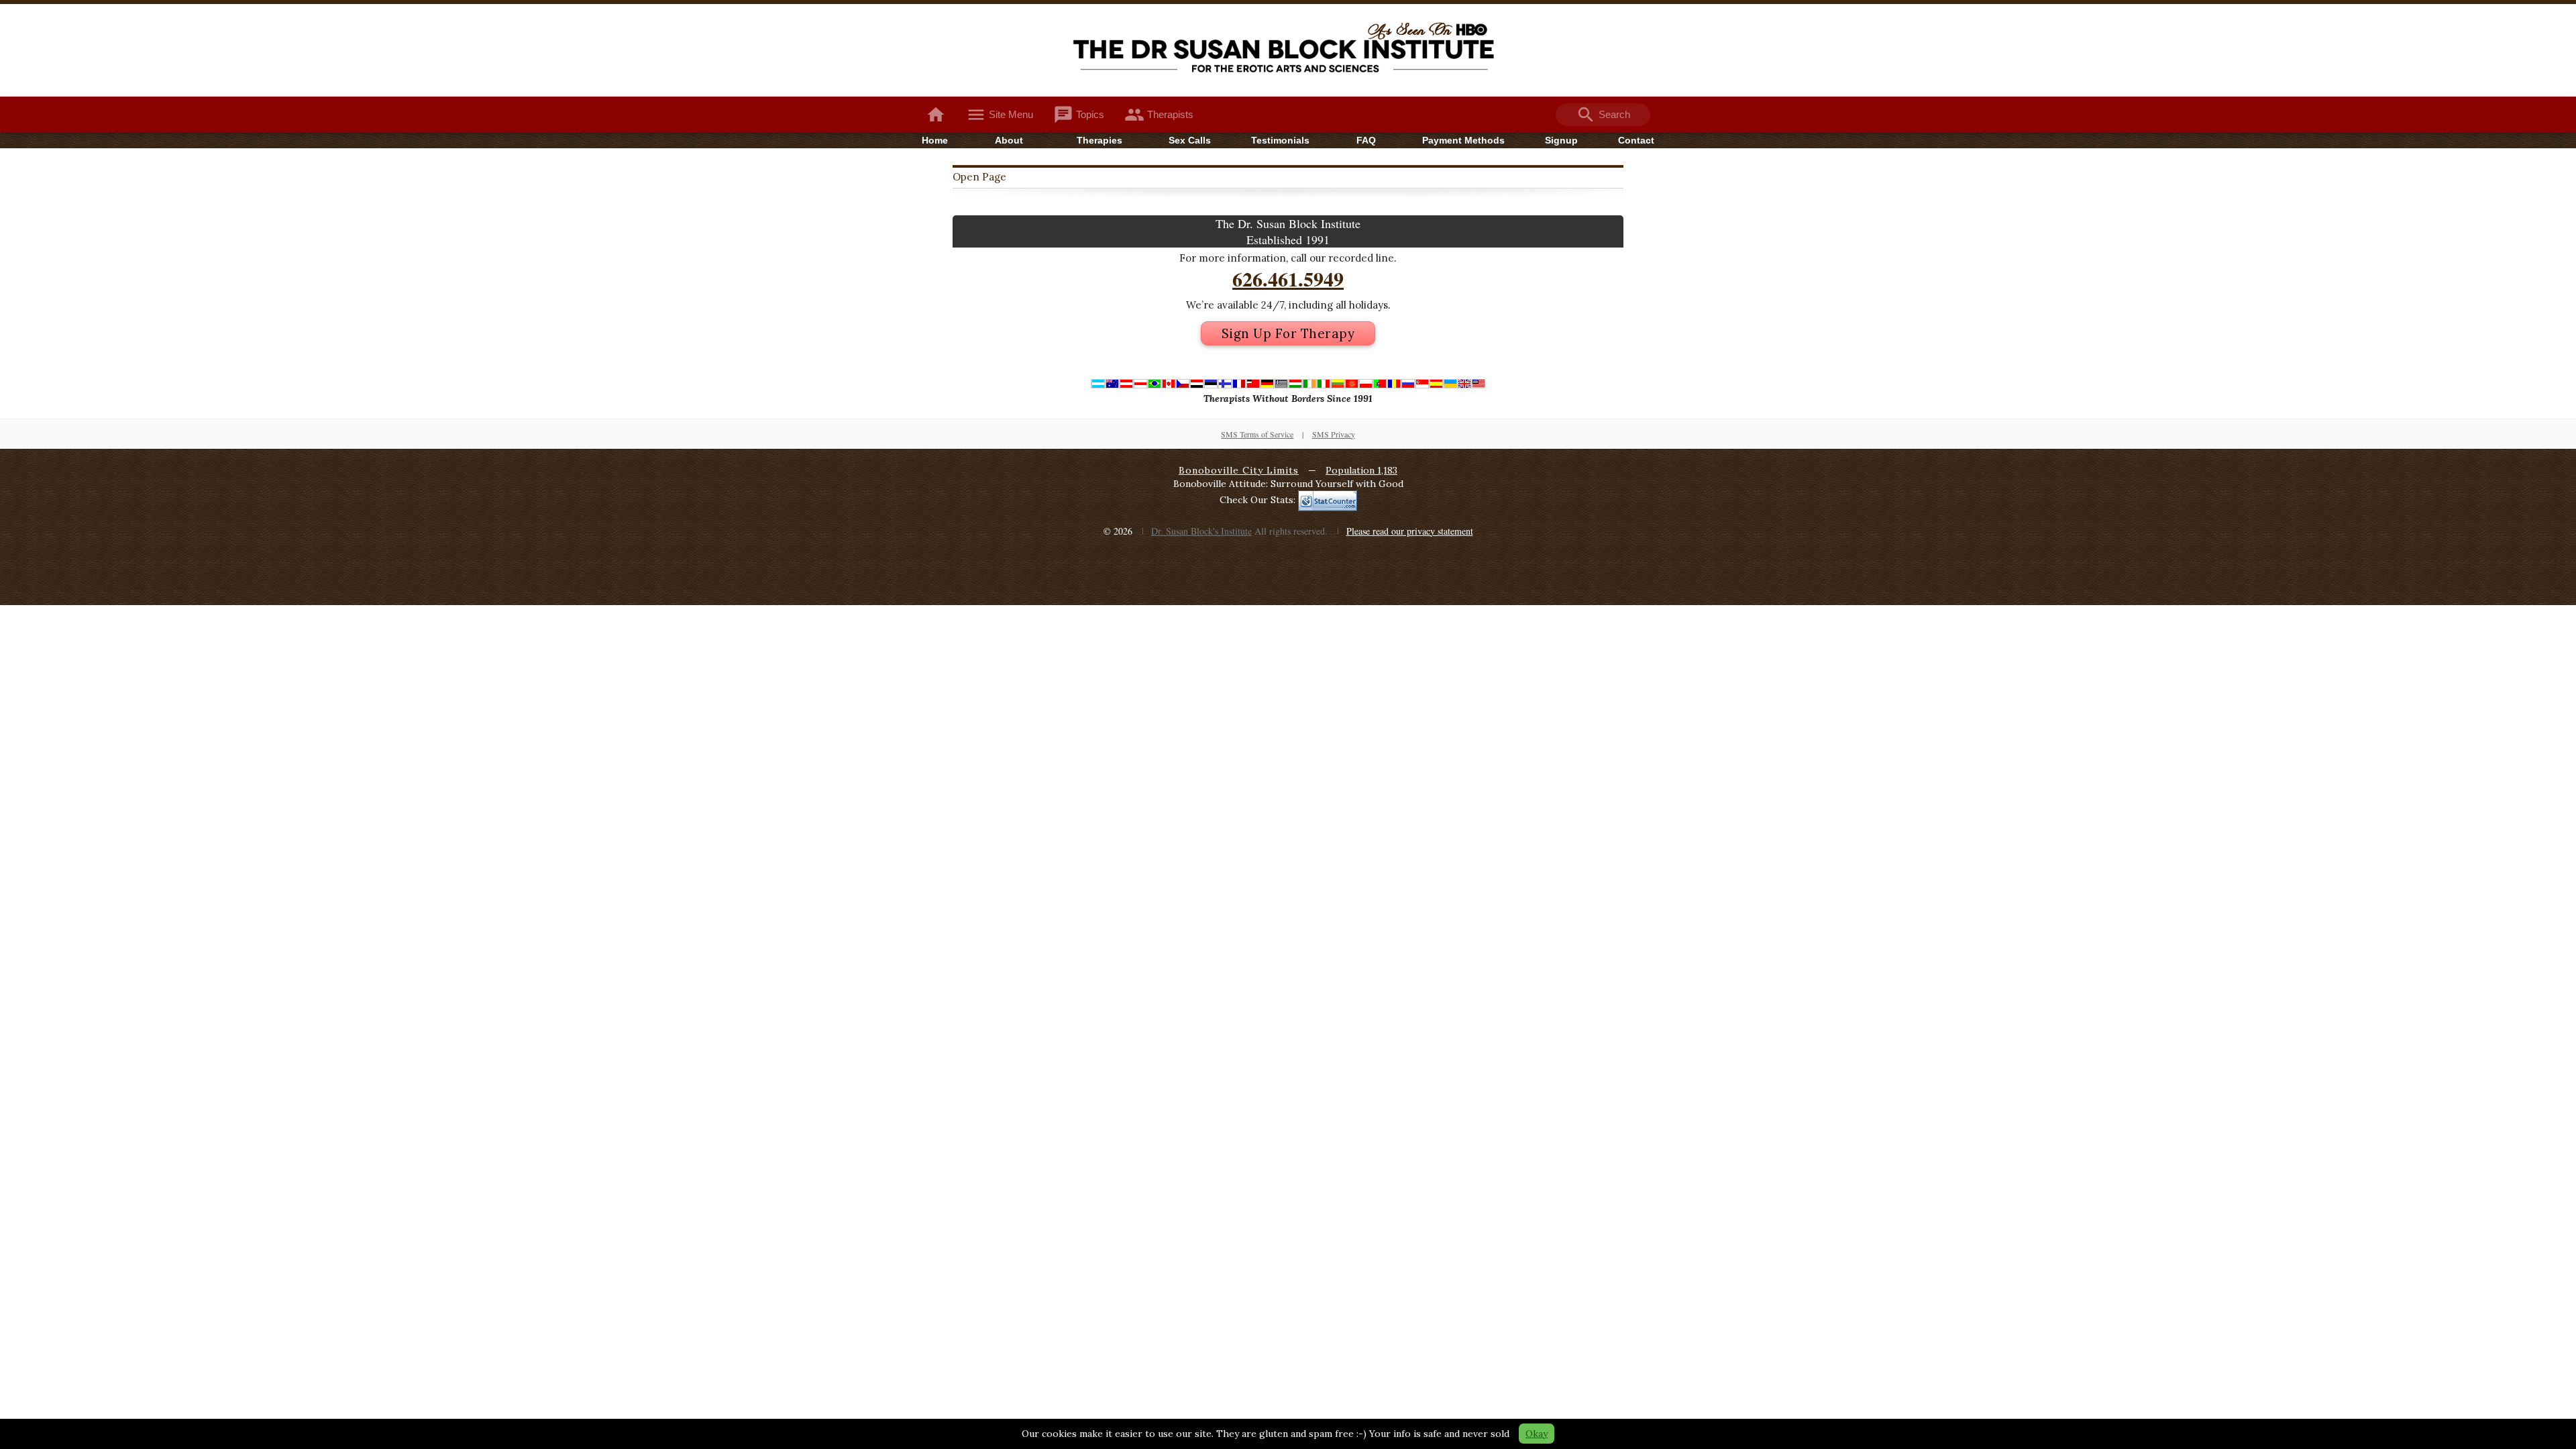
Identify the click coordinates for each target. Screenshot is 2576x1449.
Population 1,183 (1361, 470)
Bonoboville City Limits (1239, 470)
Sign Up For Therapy (1288, 333)
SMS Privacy (1334, 434)
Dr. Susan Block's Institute (1201, 531)
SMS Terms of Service (1257, 434)
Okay (1537, 1434)
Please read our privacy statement (1410, 531)
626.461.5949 (1288, 278)
